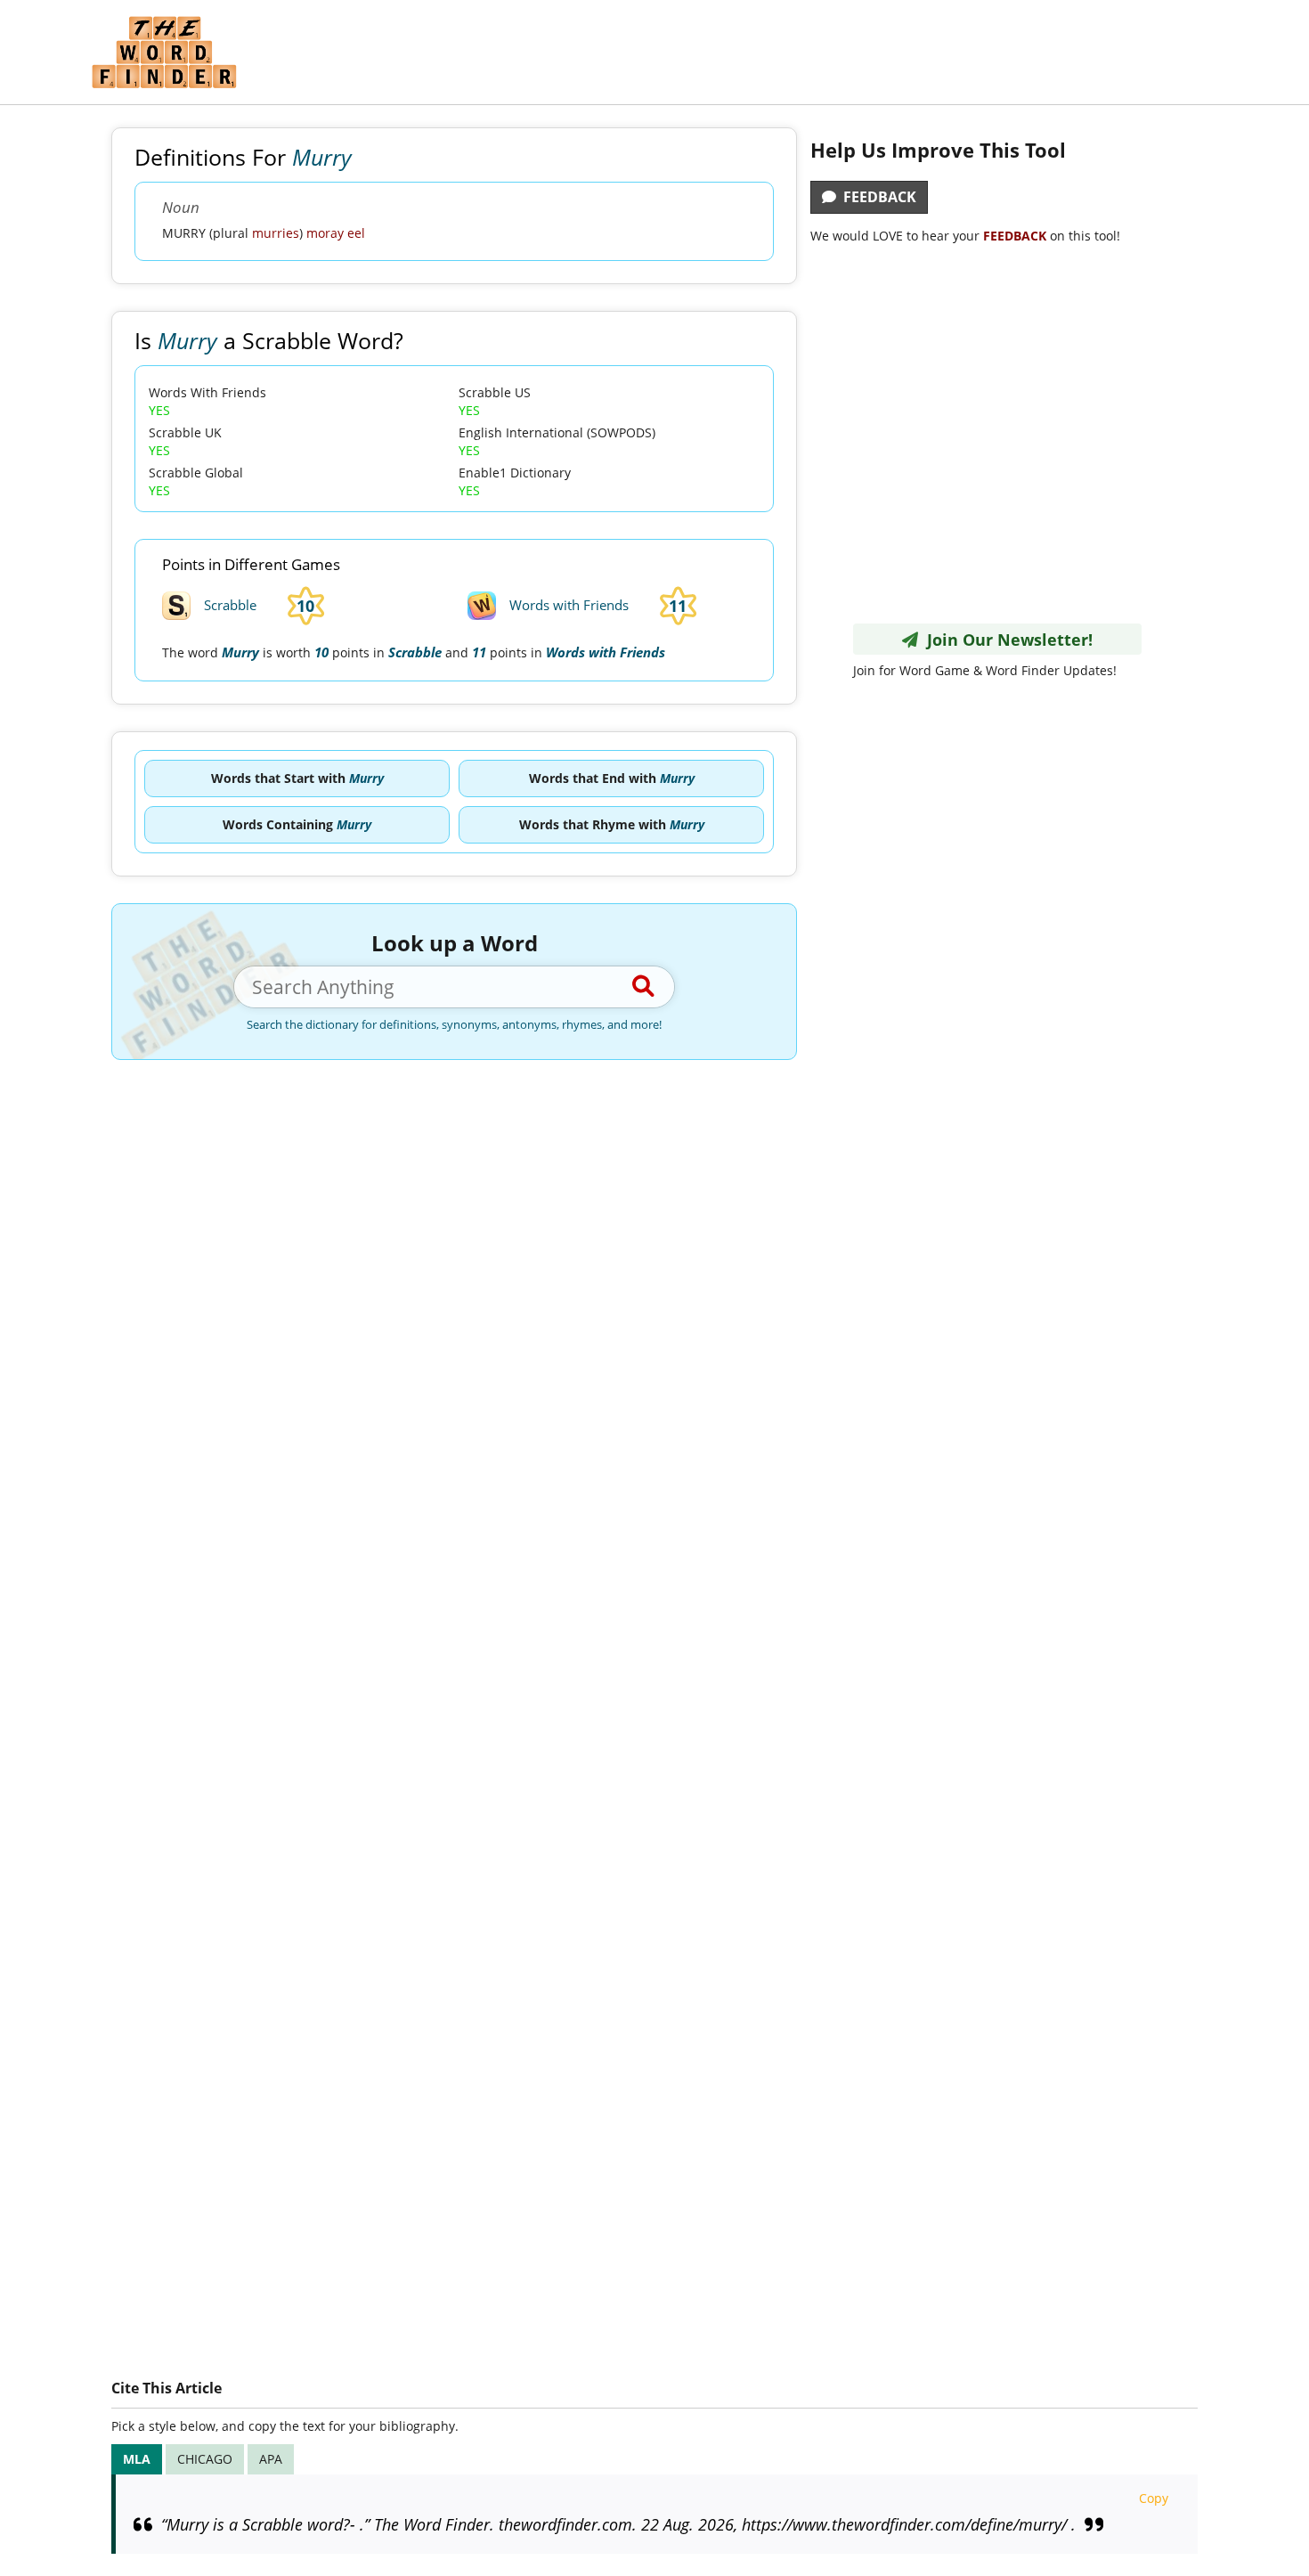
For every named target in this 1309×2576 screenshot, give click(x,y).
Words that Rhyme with (612, 824)
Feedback (876, 197)
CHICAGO (205, 2459)
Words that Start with (297, 778)
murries (276, 233)
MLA (137, 2459)
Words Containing (297, 824)
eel (356, 233)
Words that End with (612, 778)
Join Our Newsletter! (1005, 640)
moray (325, 233)
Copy (1154, 2498)
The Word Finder (164, 52)
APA (271, 2459)
